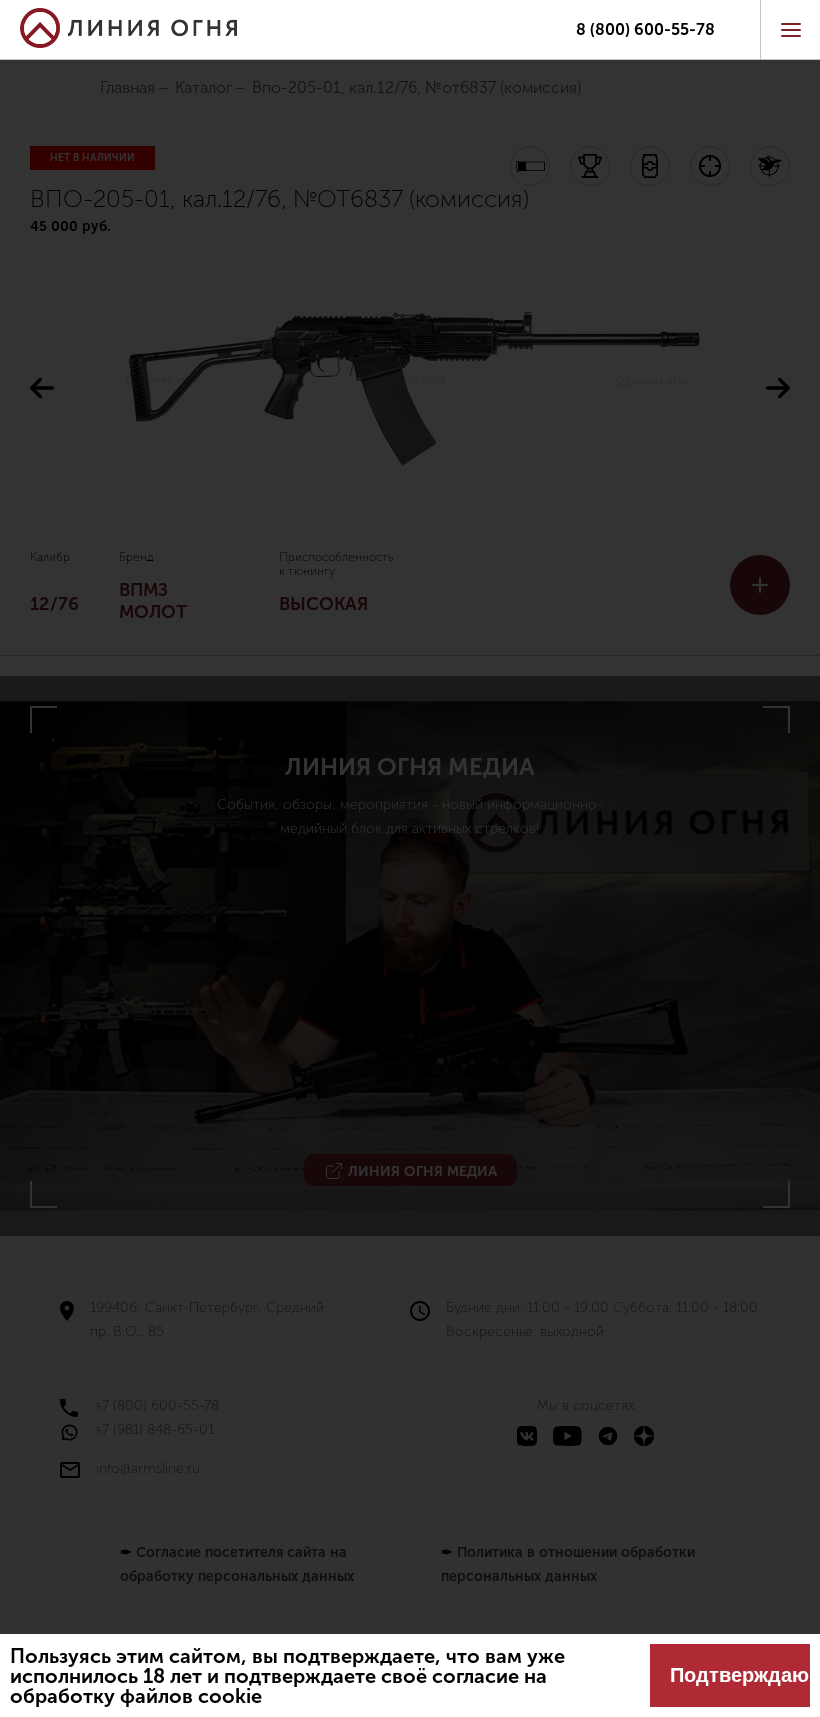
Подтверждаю (739, 1675)
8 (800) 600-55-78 (645, 30)
